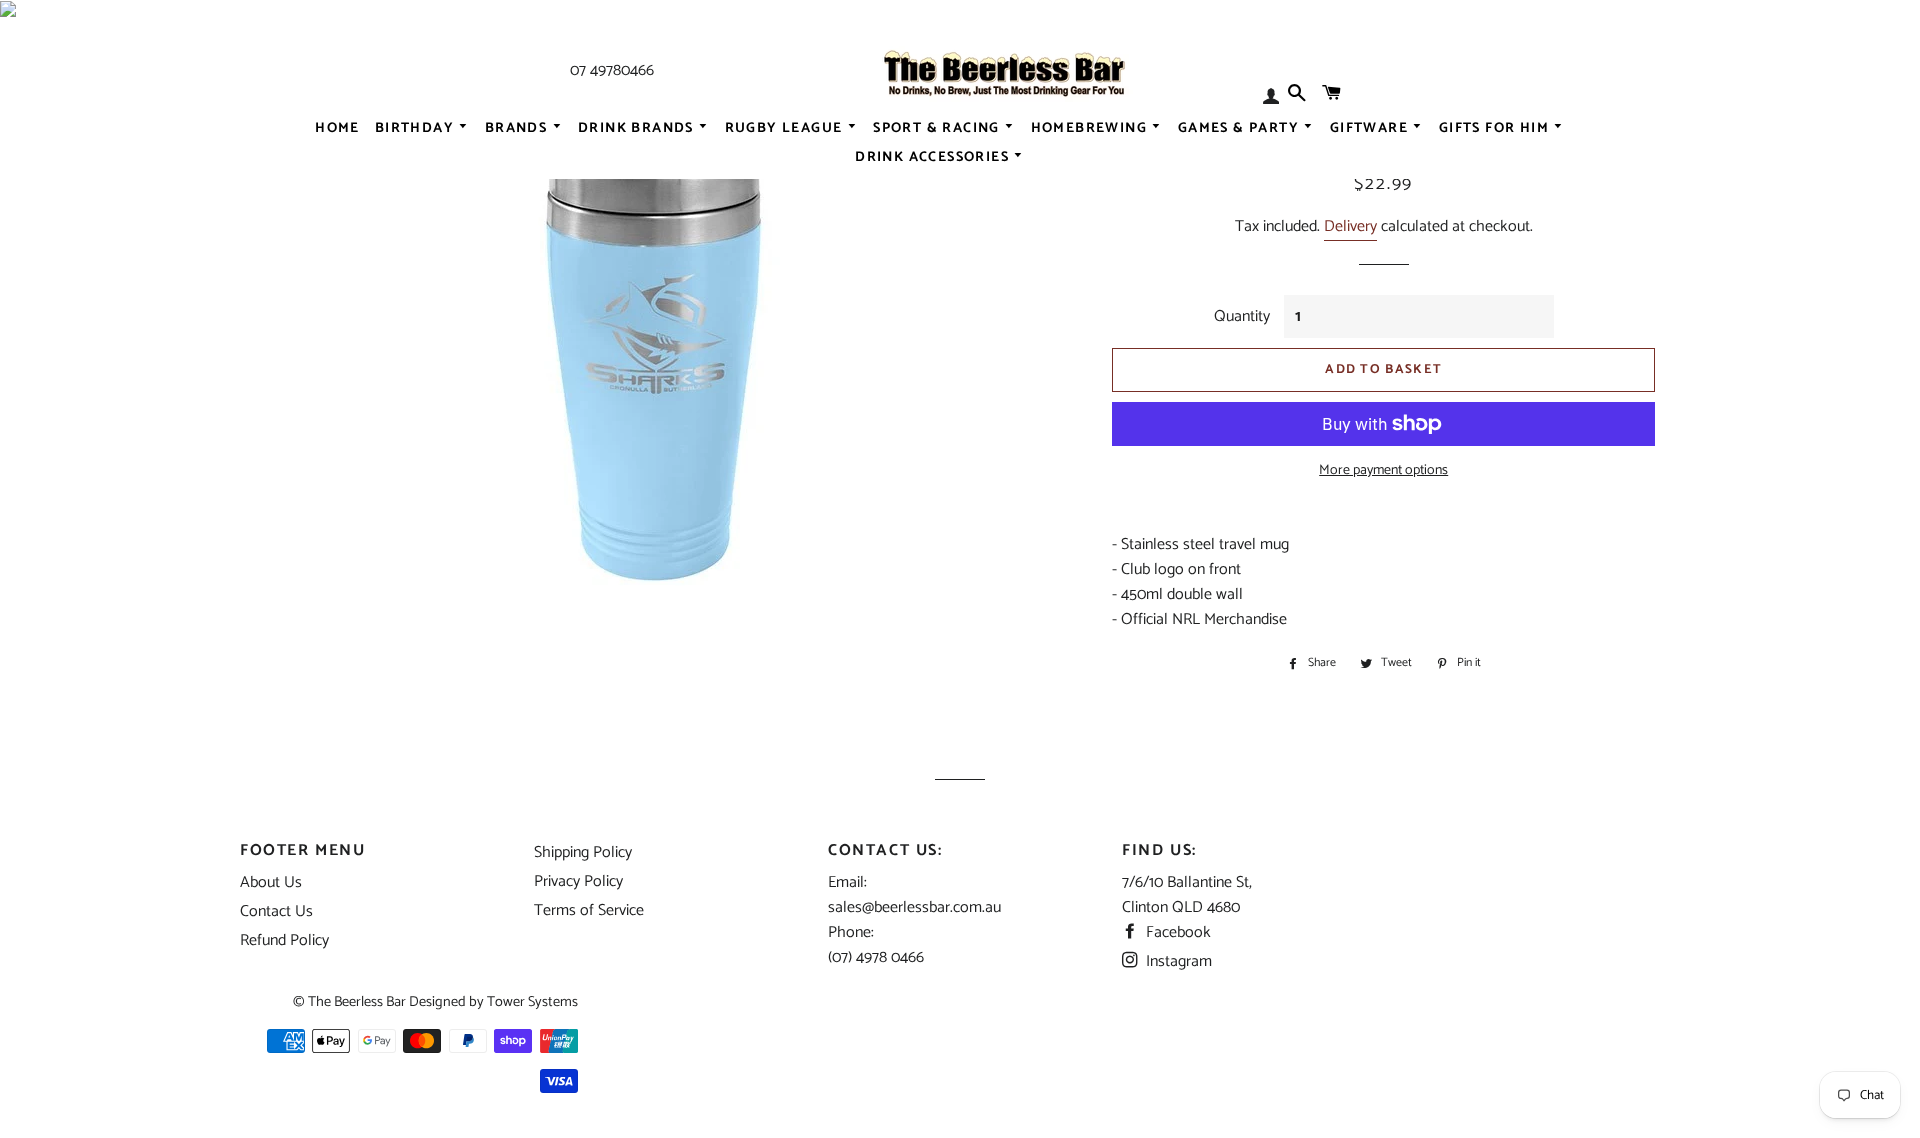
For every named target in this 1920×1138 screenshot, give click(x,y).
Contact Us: (885, 850)
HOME (337, 128)
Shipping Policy (583, 852)
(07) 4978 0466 (876, 957)
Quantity (1242, 316)
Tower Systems (532, 1002)
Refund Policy (284, 940)
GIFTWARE (1371, 128)
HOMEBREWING (1091, 128)
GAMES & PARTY (1241, 128)
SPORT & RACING (938, 128)
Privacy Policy (578, 881)
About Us (271, 882)
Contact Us (276, 911)
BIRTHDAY (417, 128)
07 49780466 (612, 70)
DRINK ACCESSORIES (934, 157)
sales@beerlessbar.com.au (914, 907)
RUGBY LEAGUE (786, 128)
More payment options (1383, 471)
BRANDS (518, 128)
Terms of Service (589, 910)
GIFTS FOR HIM (1496, 128)
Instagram (1177, 961)
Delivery (1350, 226)
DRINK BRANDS (638, 128)
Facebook (1176, 932)
